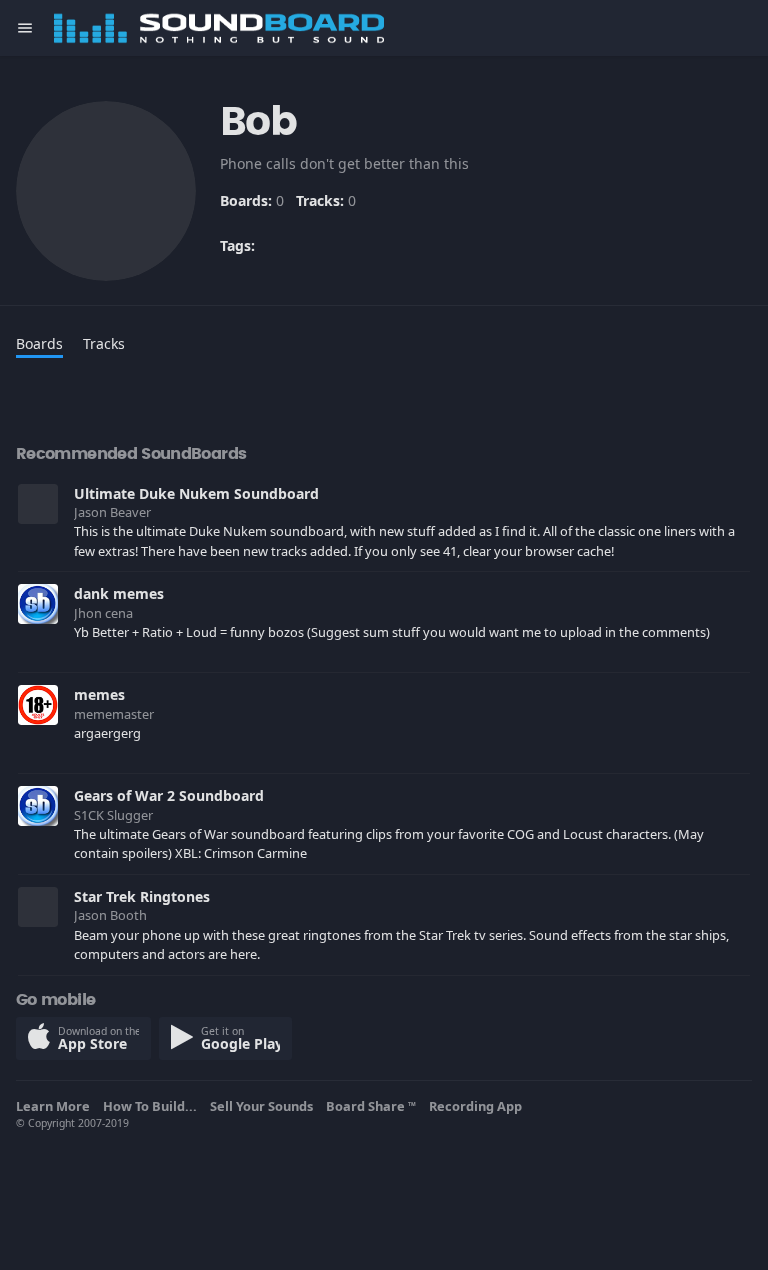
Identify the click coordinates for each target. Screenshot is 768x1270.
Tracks (104, 343)
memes (99, 694)
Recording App (478, 1106)
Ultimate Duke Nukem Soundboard (196, 493)
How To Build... (153, 1106)
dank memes (119, 593)
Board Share (371, 1106)
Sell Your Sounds (264, 1106)
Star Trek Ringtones (142, 896)
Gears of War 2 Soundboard (169, 795)
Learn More (56, 1106)
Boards (39, 343)
